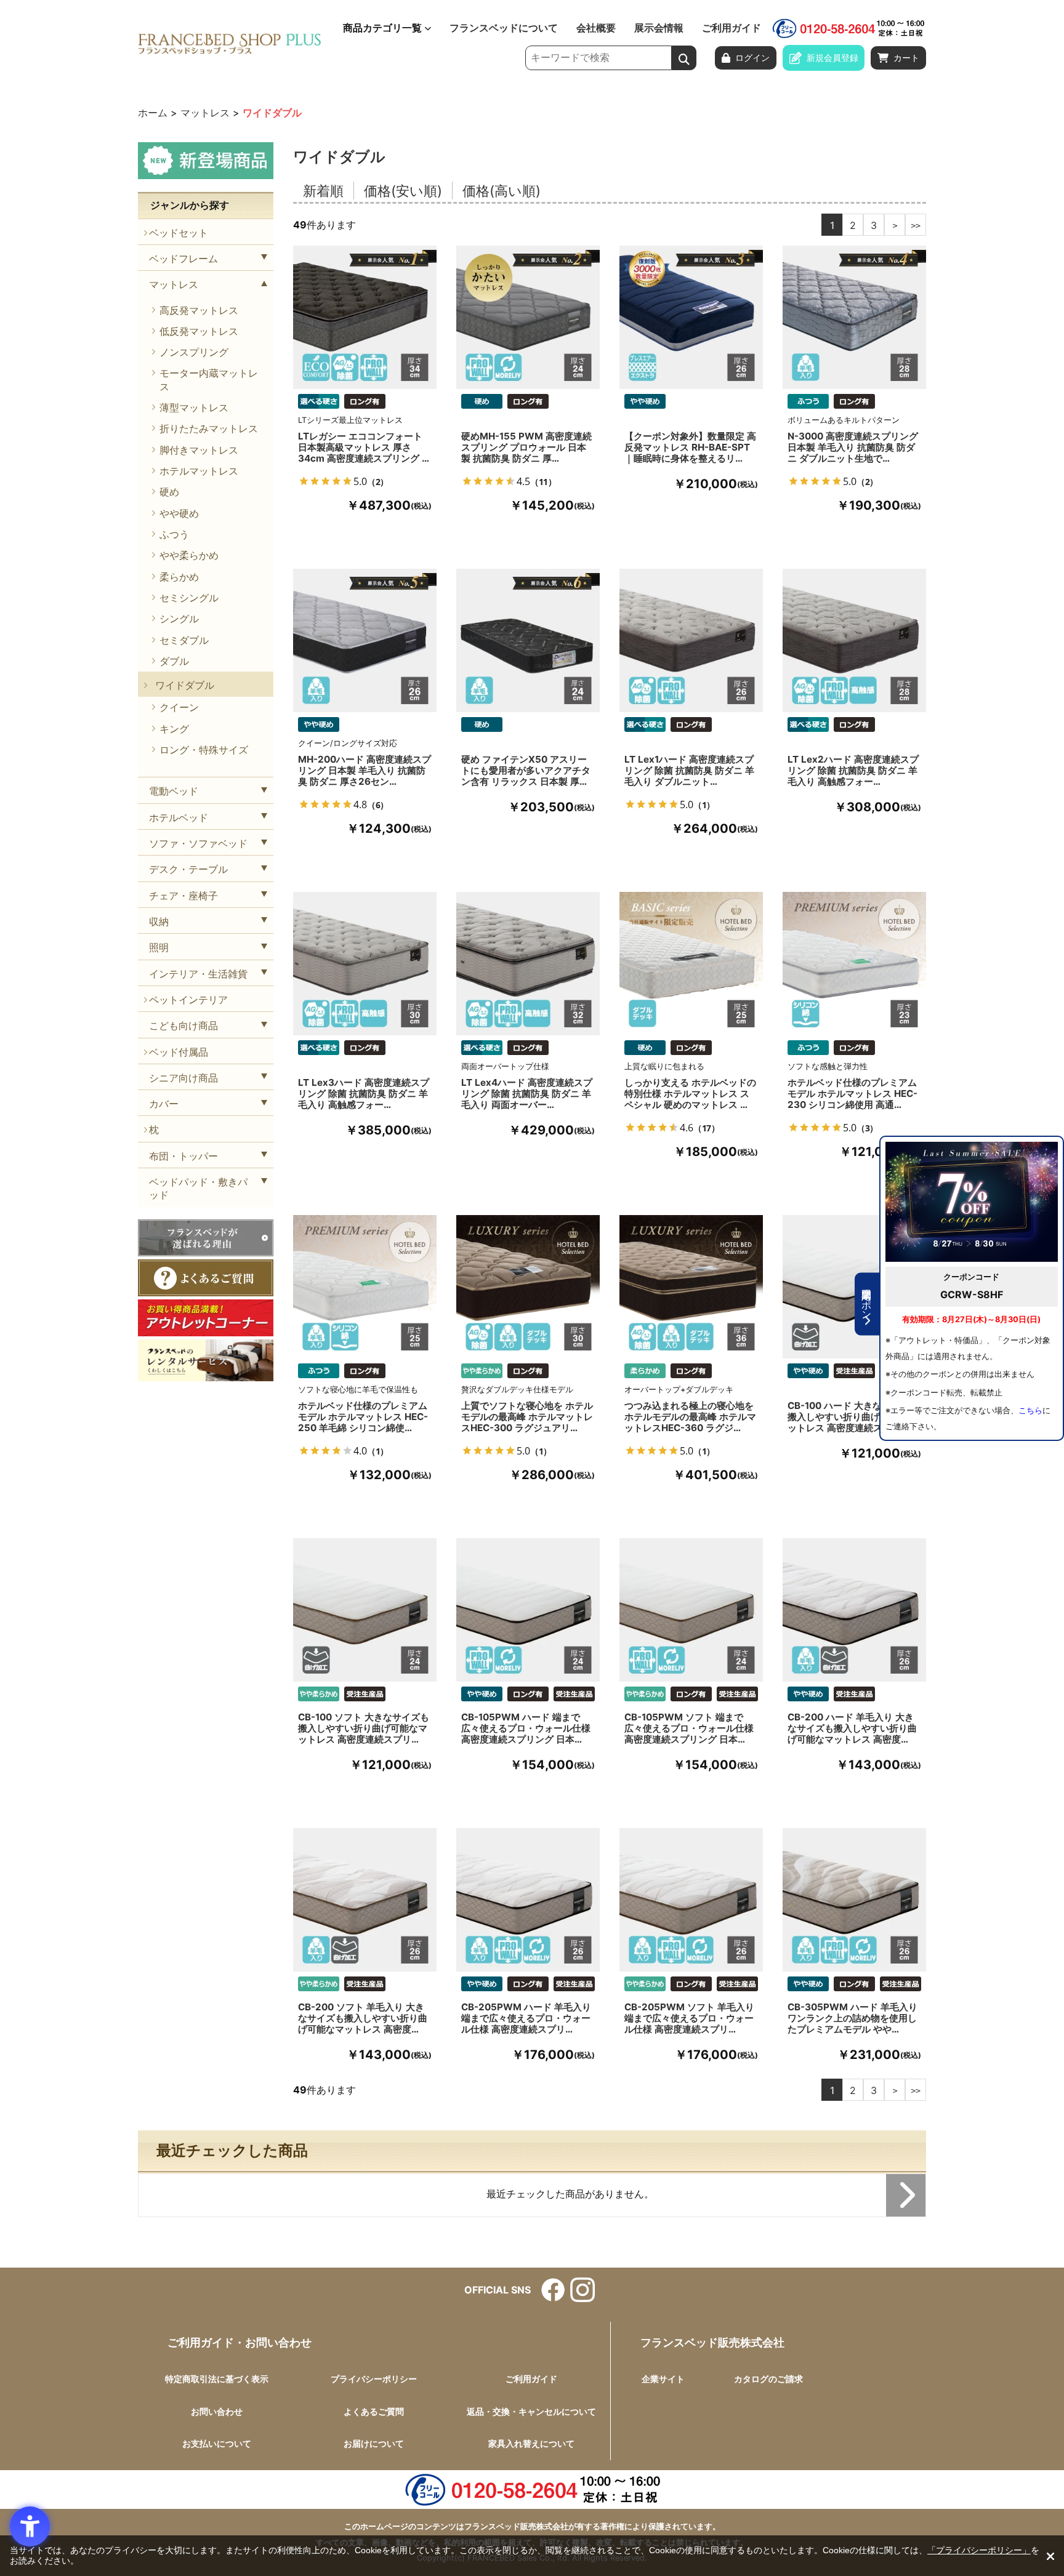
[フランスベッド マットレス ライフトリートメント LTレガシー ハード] (365, 317)
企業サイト (663, 2379)
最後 (916, 225)
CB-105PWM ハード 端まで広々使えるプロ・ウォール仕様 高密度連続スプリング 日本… (526, 1728)
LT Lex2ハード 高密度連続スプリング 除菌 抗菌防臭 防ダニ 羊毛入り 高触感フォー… (853, 771)
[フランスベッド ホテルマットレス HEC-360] (691, 1287)
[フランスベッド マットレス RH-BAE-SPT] (691, 317)
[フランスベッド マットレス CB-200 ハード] (854, 1610)
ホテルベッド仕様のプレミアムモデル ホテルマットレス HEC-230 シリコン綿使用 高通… (852, 1094)
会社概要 (596, 28)
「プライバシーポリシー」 (979, 2550)
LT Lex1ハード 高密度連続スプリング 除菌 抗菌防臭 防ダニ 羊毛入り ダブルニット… (689, 771)
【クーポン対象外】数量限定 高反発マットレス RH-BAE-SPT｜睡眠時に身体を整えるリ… (690, 447)
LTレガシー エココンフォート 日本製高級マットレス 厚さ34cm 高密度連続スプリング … (364, 447)
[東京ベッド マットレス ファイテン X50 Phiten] (528, 640)
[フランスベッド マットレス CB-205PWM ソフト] (691, 1900)
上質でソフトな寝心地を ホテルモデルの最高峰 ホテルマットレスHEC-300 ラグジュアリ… (527, 1417)
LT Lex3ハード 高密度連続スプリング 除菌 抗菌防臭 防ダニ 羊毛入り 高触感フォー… (364, 1094)
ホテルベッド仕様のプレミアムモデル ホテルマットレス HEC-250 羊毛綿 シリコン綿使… (363, 1417)
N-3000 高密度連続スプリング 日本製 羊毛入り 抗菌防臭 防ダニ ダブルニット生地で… (853, 447)
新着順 (323, 191)
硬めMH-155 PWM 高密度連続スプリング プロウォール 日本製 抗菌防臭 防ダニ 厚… (526, 447)
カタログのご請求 (768, 2379)
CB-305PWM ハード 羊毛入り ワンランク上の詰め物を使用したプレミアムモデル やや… (852, 2018)
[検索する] (684, 58)
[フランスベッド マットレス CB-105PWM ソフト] (691, 1610)
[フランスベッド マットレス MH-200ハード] (365, 640)
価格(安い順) (403, 191)
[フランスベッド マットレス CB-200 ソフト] (365, 1900)
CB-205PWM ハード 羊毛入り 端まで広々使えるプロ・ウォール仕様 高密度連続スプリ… (526, 2018)
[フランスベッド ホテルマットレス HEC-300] (528, 1287)
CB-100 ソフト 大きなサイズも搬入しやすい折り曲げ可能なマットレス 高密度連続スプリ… (364, 1728)
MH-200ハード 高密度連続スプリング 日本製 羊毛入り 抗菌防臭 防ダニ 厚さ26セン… (365, 771)
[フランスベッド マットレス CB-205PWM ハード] (528, 1900)
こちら (1030, 1410)
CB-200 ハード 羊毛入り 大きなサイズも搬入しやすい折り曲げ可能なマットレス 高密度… (852, 1728)
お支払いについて (217, 2443)
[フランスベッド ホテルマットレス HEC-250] (365, 1287)
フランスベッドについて (504, 28)
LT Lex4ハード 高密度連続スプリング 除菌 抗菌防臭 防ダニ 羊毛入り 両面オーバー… (527, 1094)
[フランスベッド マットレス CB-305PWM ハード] (854, 1900)
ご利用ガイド (731, 28)
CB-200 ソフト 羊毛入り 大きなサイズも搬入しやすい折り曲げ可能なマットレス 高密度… (363, 2018)
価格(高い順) (502, 191)
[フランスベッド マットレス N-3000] (854, 317)
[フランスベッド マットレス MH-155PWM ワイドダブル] (528, 317)
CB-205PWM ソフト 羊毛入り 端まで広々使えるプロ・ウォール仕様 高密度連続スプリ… (689, 2018)
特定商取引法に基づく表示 (217, 2379)
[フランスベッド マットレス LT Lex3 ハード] (365, 964)
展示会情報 (659, 28)
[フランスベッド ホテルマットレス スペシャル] (691, 964)
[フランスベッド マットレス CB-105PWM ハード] (528, 1610)
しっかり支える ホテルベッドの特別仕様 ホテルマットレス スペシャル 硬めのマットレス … (690, 1094)
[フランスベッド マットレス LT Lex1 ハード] (691, 640)
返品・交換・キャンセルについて (531, 2411)
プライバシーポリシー (374, 2379)
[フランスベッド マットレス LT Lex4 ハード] (528, 964)
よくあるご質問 (374, 2411)
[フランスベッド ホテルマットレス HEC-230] (854, 964)
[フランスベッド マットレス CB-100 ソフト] (365, 1610)
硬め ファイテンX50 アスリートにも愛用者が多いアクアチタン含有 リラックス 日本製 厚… (526, 771)
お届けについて (374, 2443)
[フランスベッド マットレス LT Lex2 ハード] (854, 640)
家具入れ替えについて (531, 2443)
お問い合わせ (217, 2411)
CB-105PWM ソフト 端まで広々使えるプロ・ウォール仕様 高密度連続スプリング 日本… (689, 1728)
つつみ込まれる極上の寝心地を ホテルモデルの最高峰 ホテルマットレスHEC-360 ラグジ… (690, 1417)
